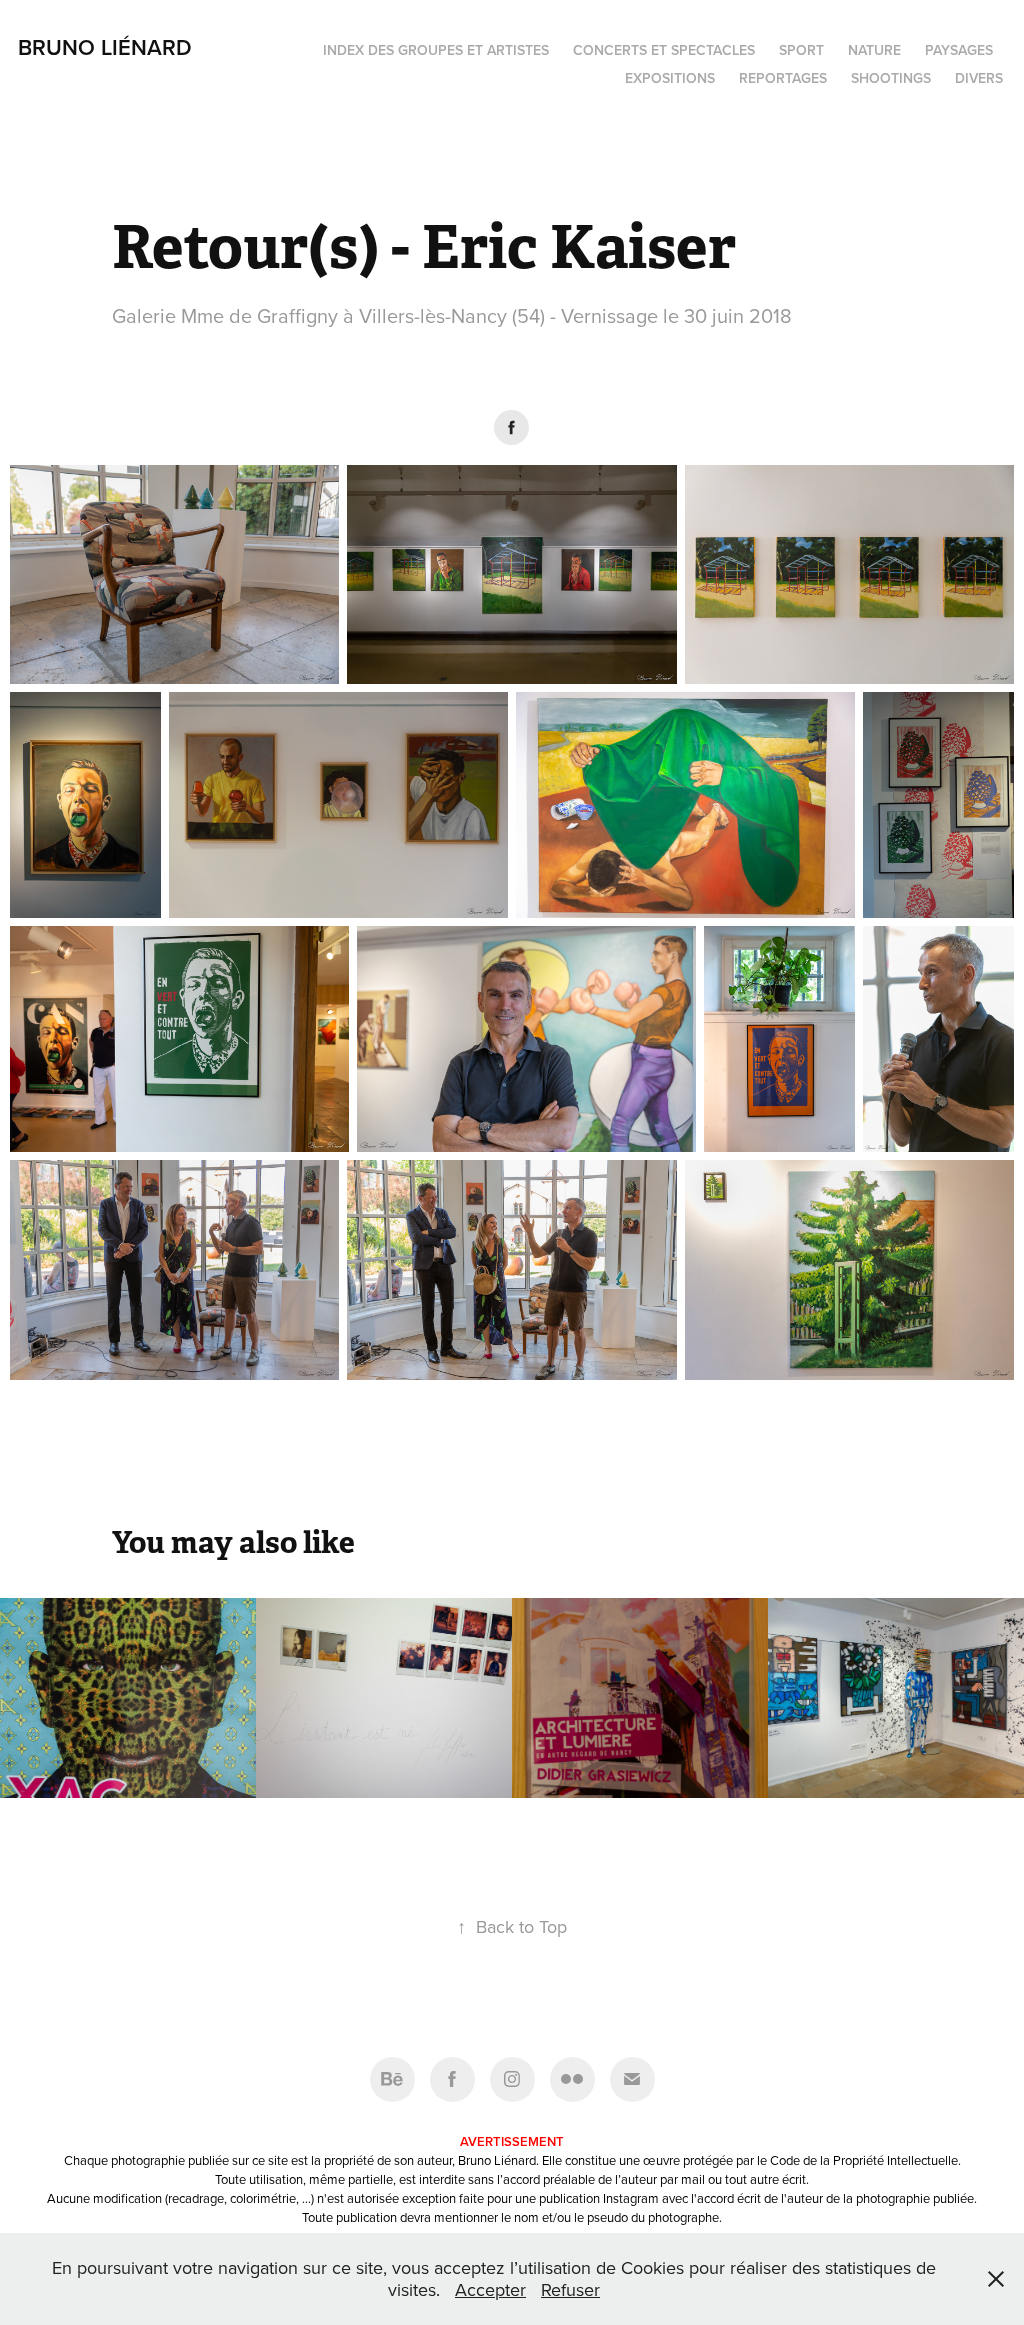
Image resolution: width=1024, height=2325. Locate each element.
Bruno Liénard (105, 47)
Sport (801, 50)
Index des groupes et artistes (436, 50)
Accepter (490, 2289)
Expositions (670, 78)
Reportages (783, 78)
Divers (979, 78)
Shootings (891, 78)
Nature (874, 50)
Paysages (959, 50)
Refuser (570, 2289)
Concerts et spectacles (664, 50)
